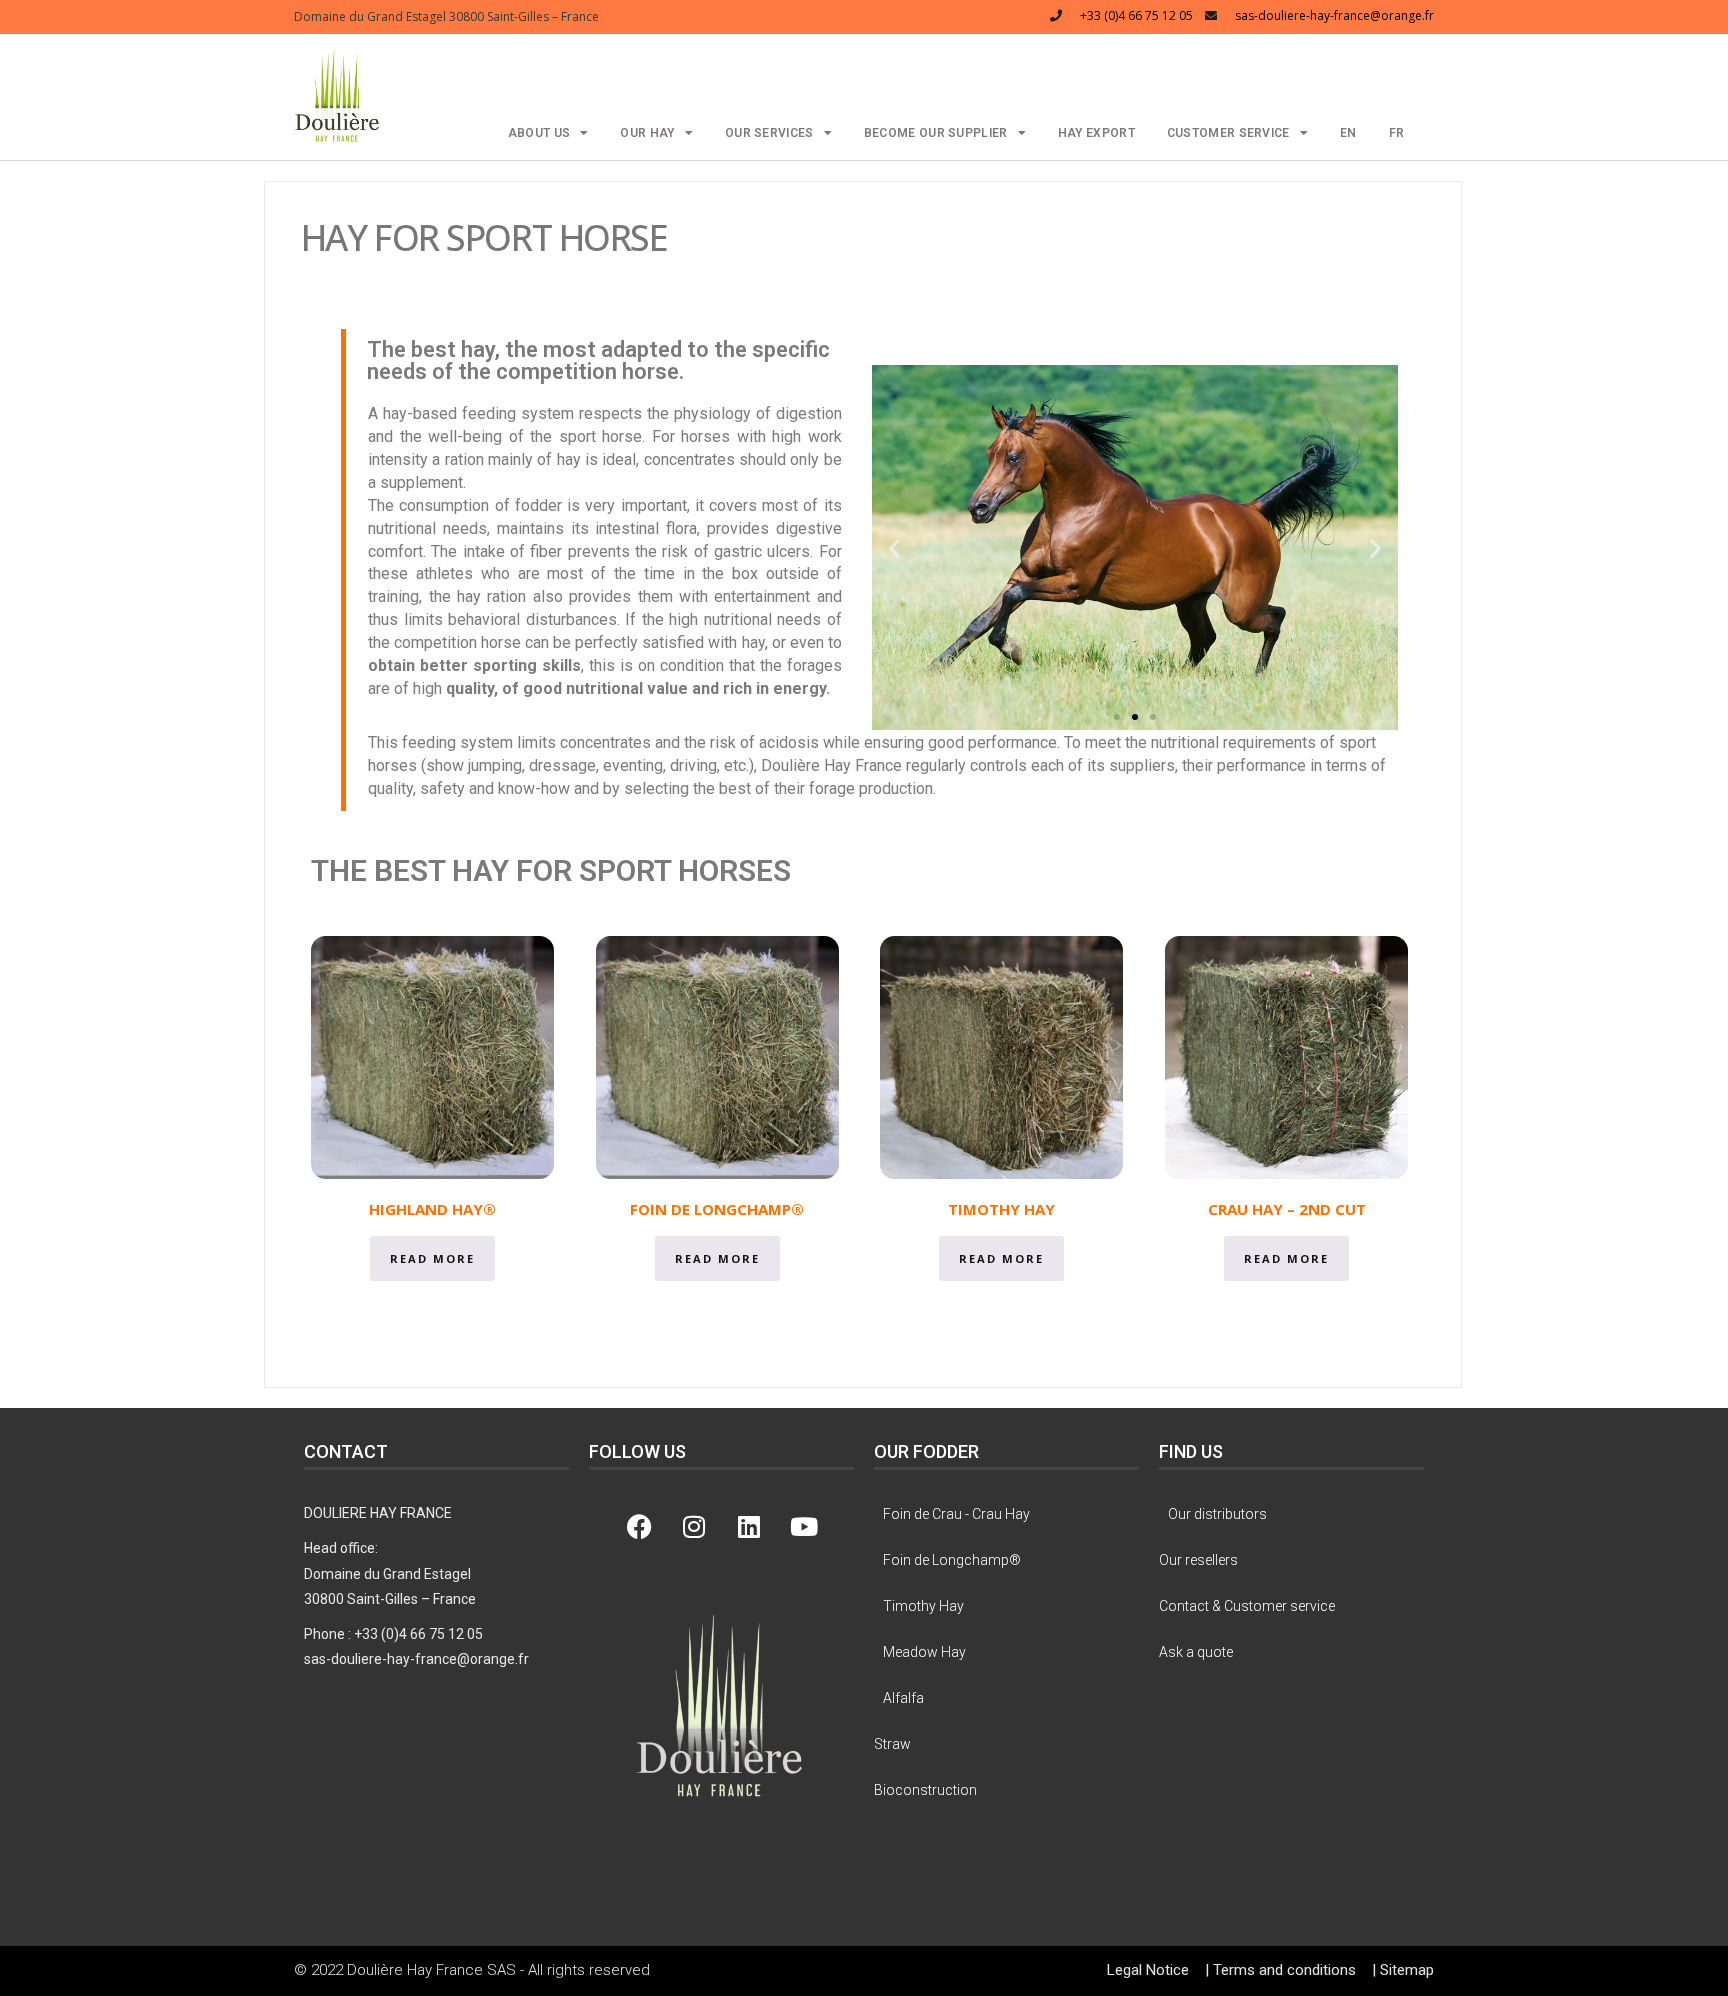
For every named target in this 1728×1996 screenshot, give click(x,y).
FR (1397, 133)
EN (1348, 133)
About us (539, 133)
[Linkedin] (749, 1526)
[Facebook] (639, 1526)
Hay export (1096, 133)
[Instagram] (694, 1526)
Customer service (1228, 133)
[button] (337, 94)
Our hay (647, 133)
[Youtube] (804, 1526)
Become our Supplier (936, 133)
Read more (432, 1258)
